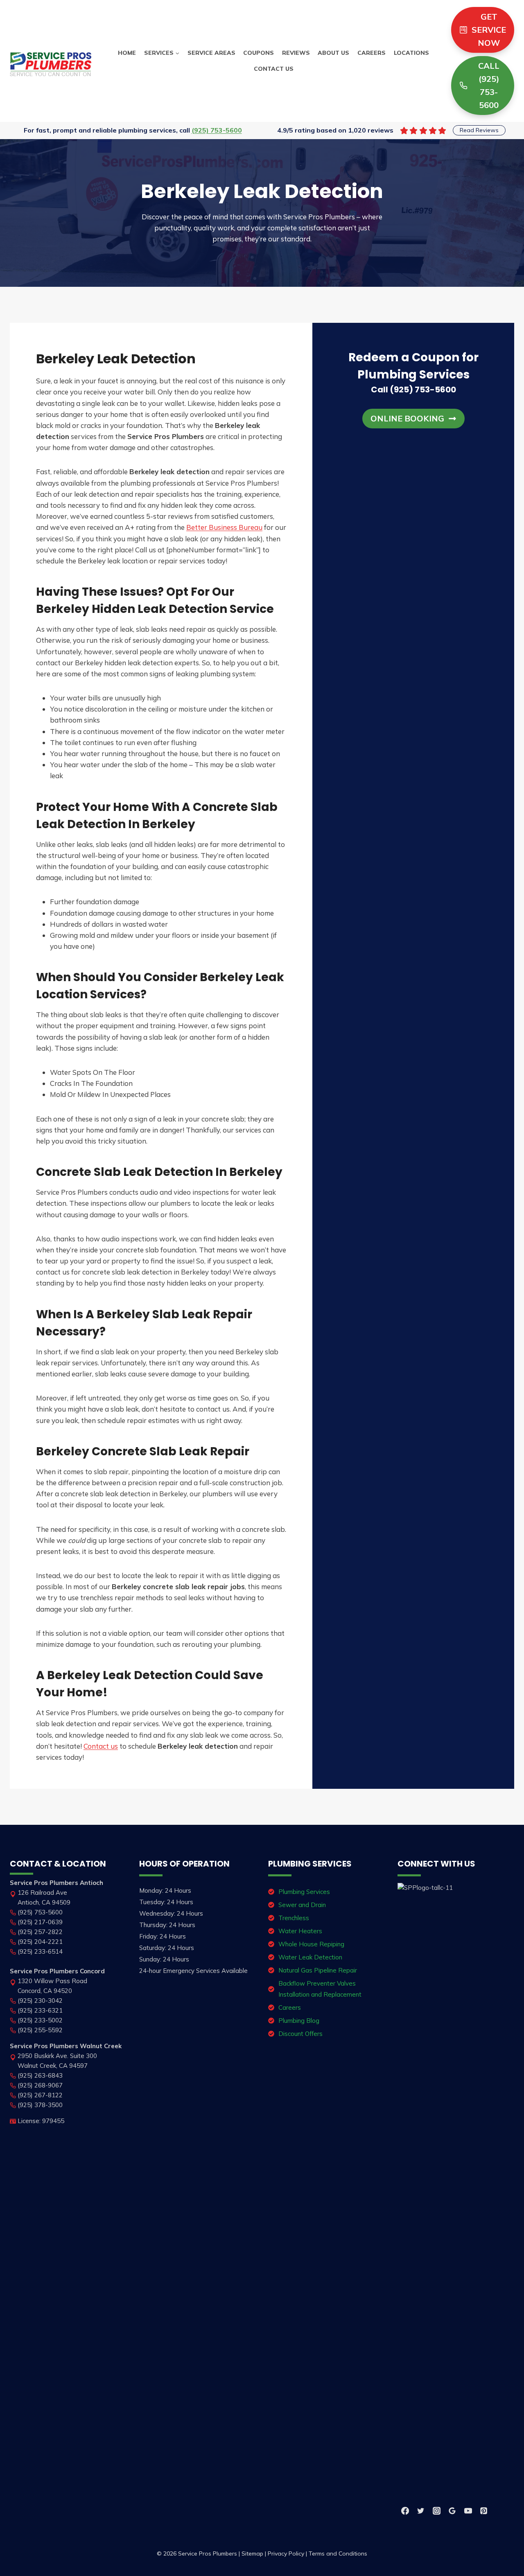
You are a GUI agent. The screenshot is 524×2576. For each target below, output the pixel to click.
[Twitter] (421, 2511)
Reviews (296, 53)
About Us (333, 53)
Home (127, 53)
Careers (372, 53)
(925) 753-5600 (217, 130)
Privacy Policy (286, 2553)
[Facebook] (405, 2511)
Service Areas (211, 53)
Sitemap (252, 2553)
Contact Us (274, 69)
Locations (411, 53)
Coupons (259, 53)
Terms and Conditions (338, 2553)
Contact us (101, 1746)
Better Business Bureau (224, 527)
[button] (413, 419)
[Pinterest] (483, 2511)
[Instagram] (436, 2511)
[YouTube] (468, 2511)
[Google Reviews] (452, 2511)
